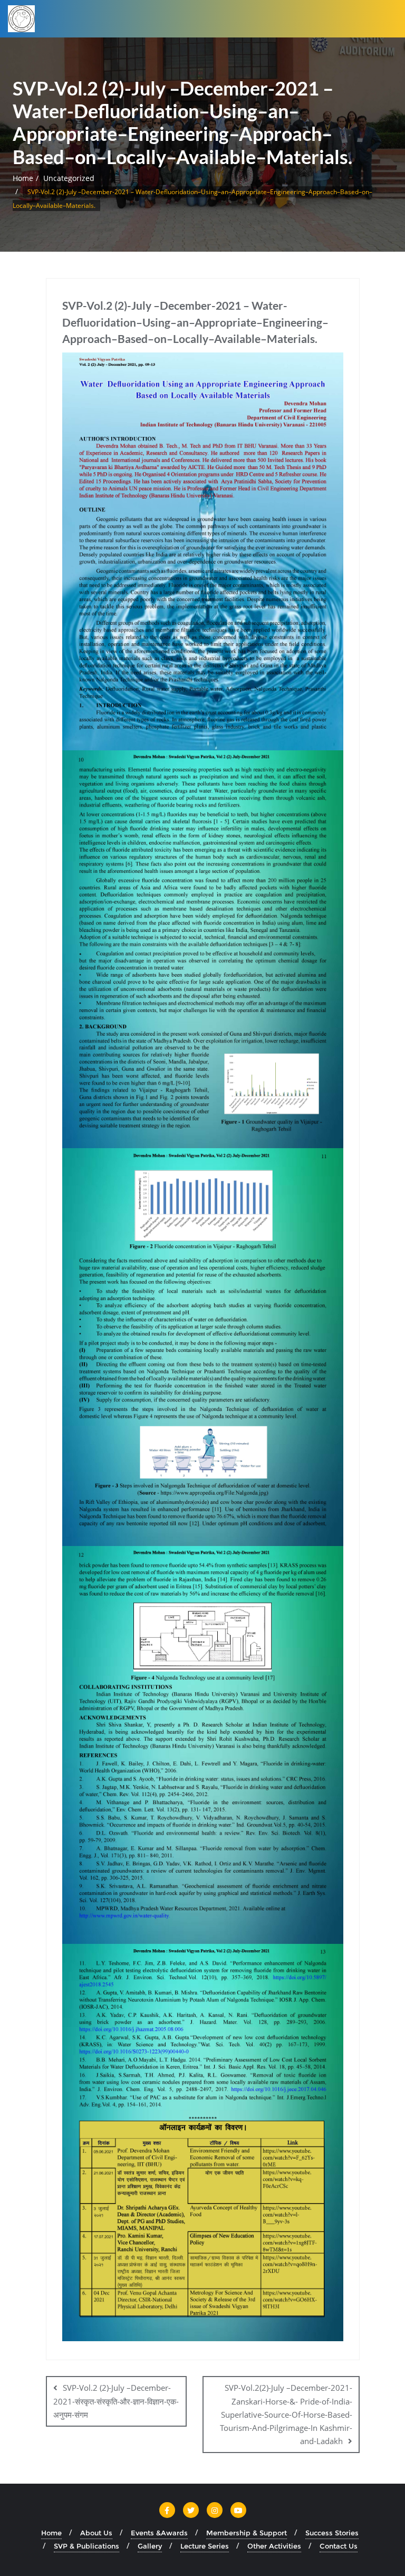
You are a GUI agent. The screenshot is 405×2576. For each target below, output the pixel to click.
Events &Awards (159, 2533)
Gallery (150, 2546)
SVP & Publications (86, 2546)
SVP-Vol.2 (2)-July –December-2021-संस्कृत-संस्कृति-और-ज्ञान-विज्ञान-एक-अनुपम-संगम (116, 2401)
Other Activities (274, 2546)
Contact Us (339, 2546)
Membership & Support (247, 2533)
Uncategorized (69, 178)
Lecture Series (205, 2546)
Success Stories (332, 2533)
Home (23, 178)
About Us (96, 2533)
